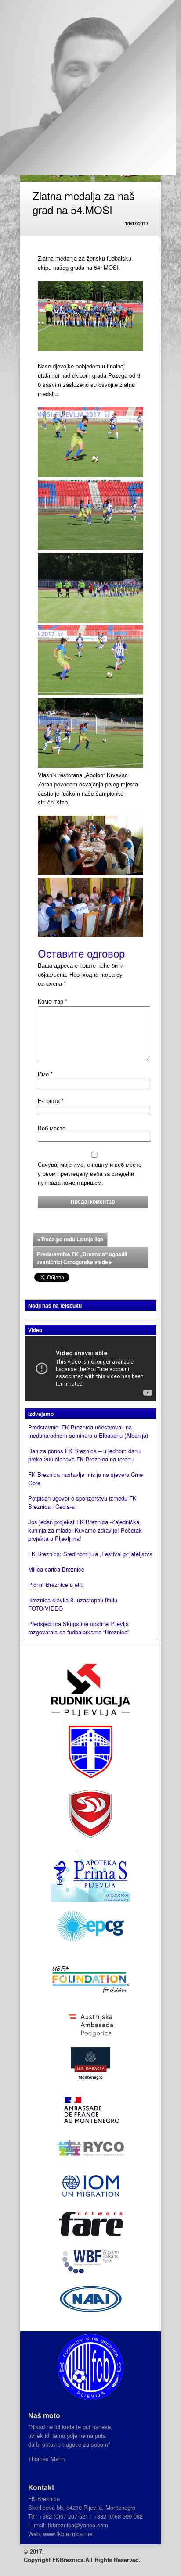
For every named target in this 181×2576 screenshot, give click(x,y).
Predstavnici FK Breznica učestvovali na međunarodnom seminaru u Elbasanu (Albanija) (88, 1431)
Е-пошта (51, 1101)
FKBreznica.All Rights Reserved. (96, 2560)
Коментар (52, 1001)
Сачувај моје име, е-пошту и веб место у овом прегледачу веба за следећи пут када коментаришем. (90, 1174)
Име (45, 1074)
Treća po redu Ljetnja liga (70, 1239)
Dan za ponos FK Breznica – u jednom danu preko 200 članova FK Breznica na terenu (84, 1455)
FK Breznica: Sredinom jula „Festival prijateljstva (90, 1554)
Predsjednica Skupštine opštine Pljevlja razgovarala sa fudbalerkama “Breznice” (79, 1628)
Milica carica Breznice (56, 1569)
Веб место (52, 1128)
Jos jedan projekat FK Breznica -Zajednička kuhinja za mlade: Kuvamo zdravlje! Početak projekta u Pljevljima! (85, 1530)
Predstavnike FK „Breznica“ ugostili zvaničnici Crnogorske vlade (82, 1258)
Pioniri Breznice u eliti (56, 1585)
